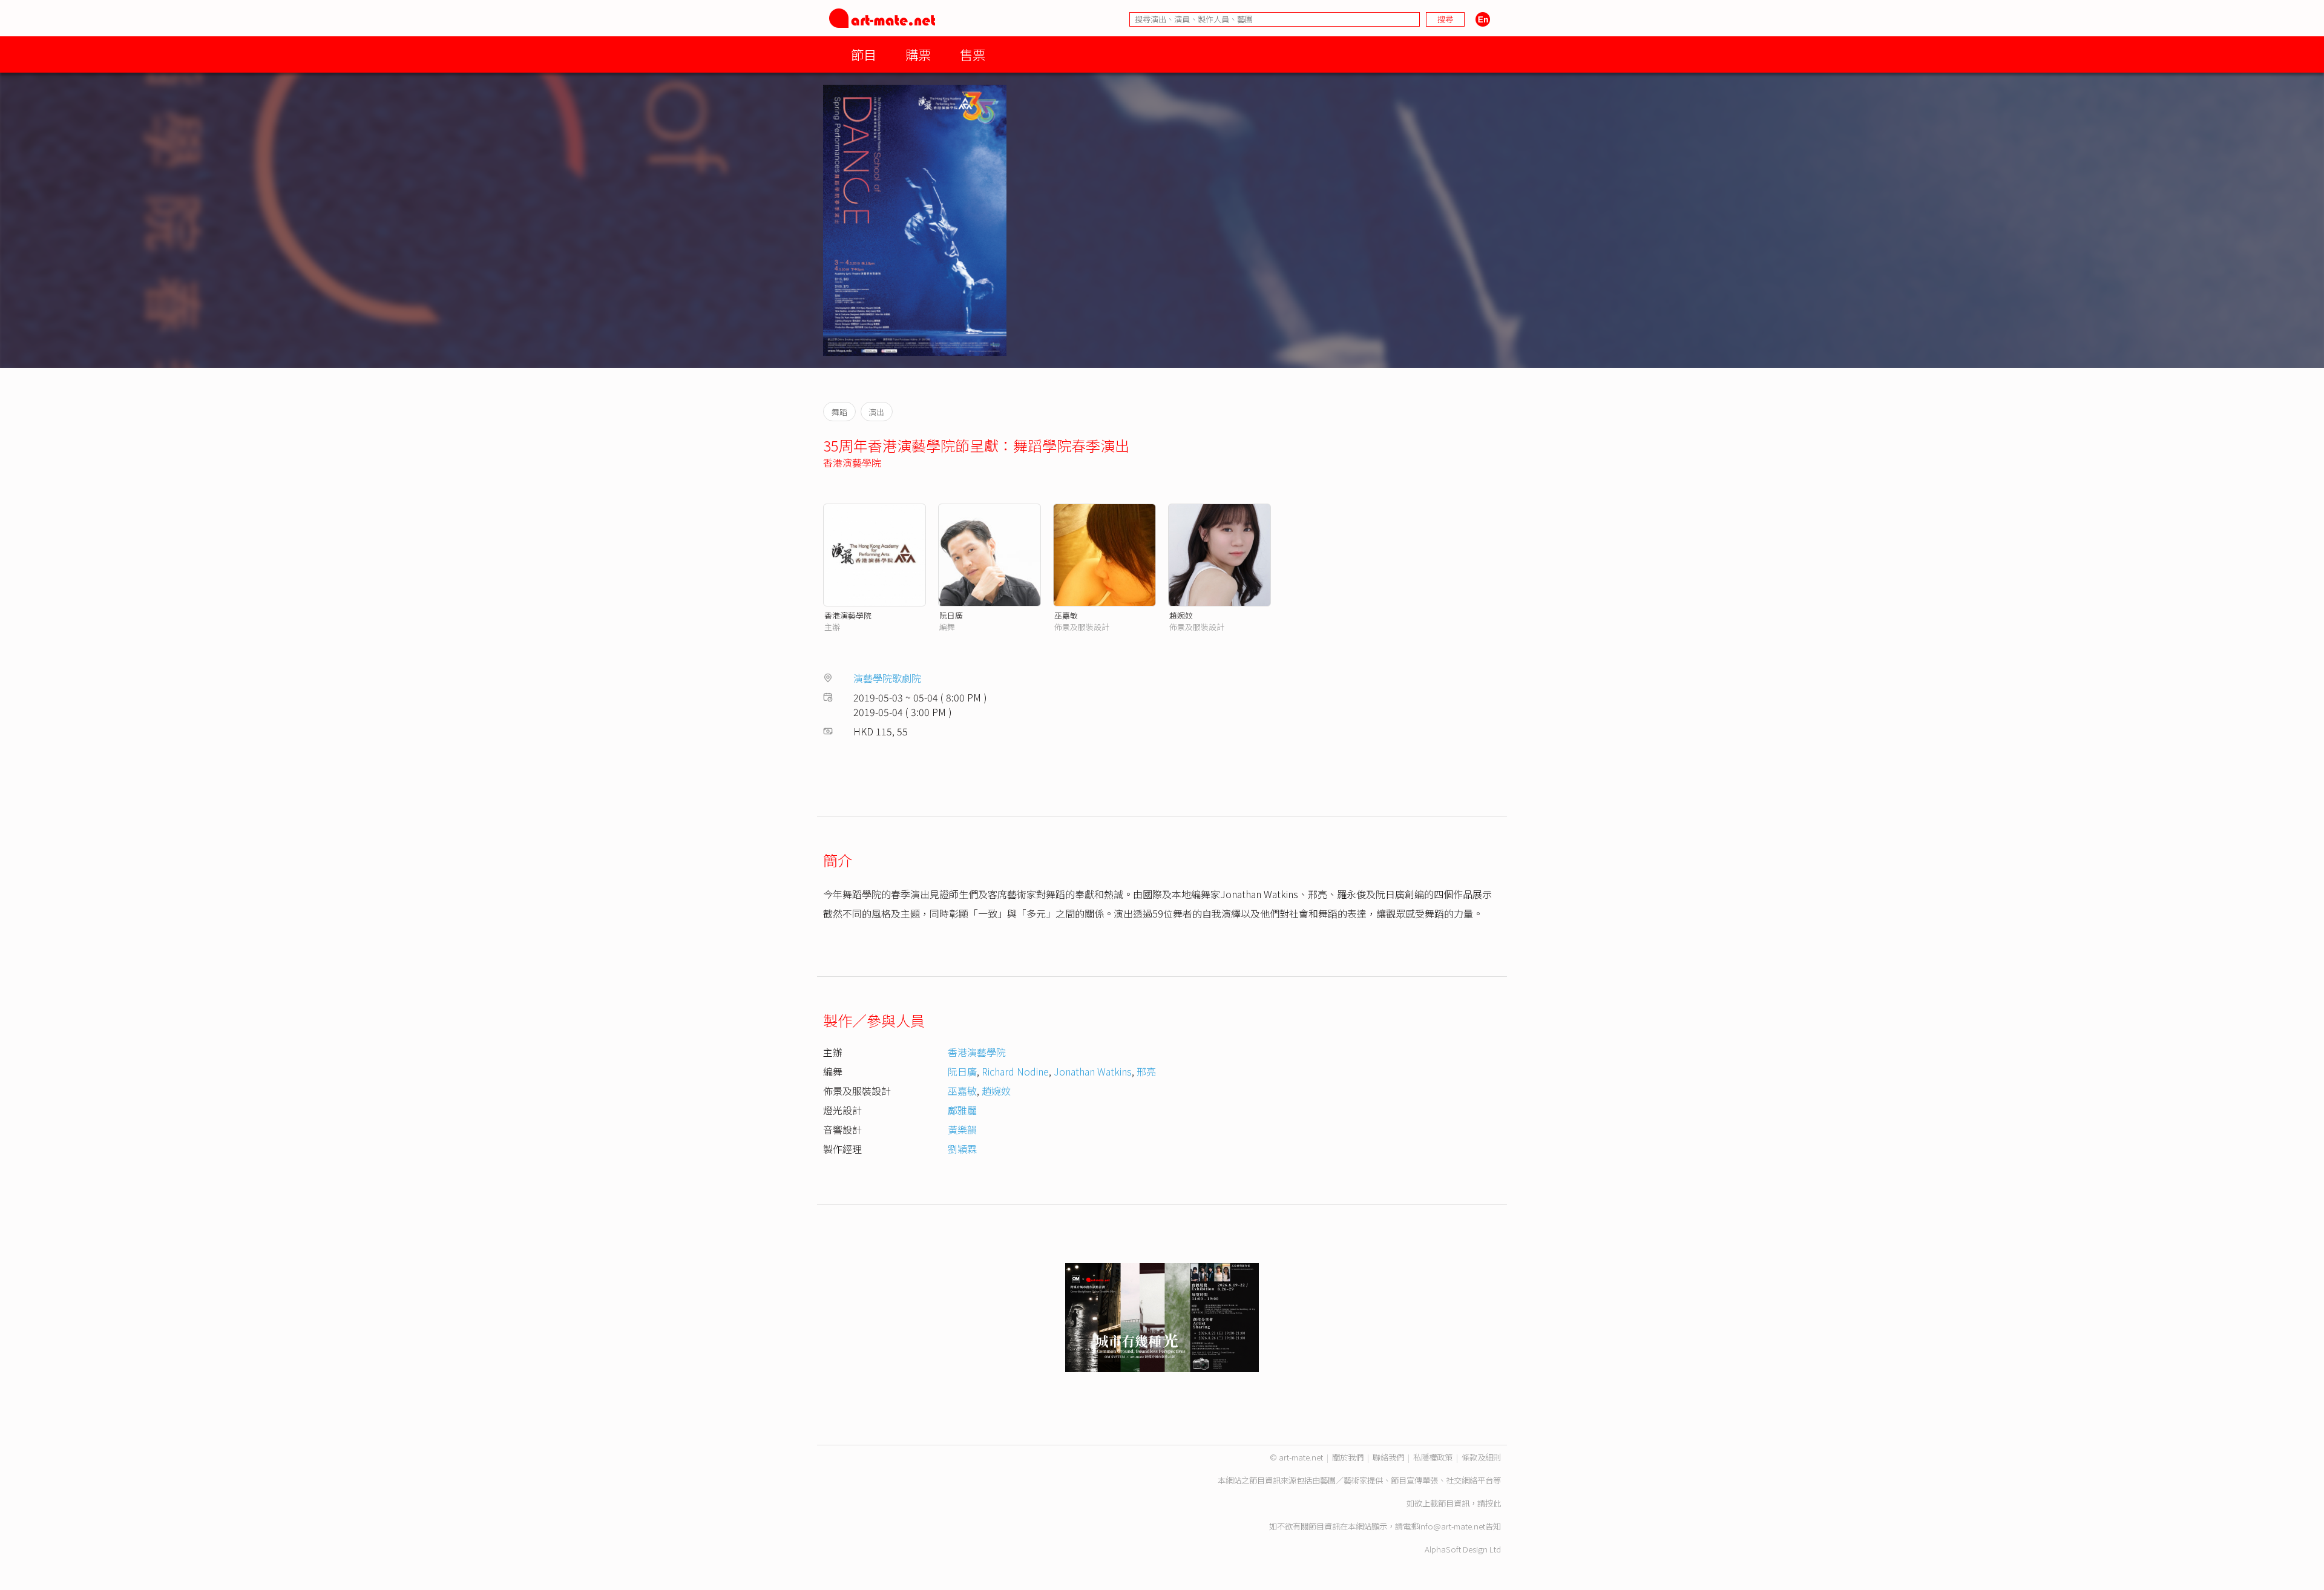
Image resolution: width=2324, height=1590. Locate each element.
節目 (864, 54)
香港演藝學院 (852, 462)
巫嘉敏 (1066, 615)
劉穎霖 (962, 1149)
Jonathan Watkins (1093, 1071)
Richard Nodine (1015, 1071)
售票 (973, 54)
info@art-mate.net (1452, 1526)
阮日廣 (951, 615)
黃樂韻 (962, 1129)
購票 (918, 54)
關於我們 (1348, 1457)
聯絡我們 (1388, 1457)
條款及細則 (1481, 1457)
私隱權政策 (1433, 1457)
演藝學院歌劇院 (887, 678)
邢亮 (1146, 1071)
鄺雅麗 (962, 1110)
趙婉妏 (1181, 615)
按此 (1493, 1503)
